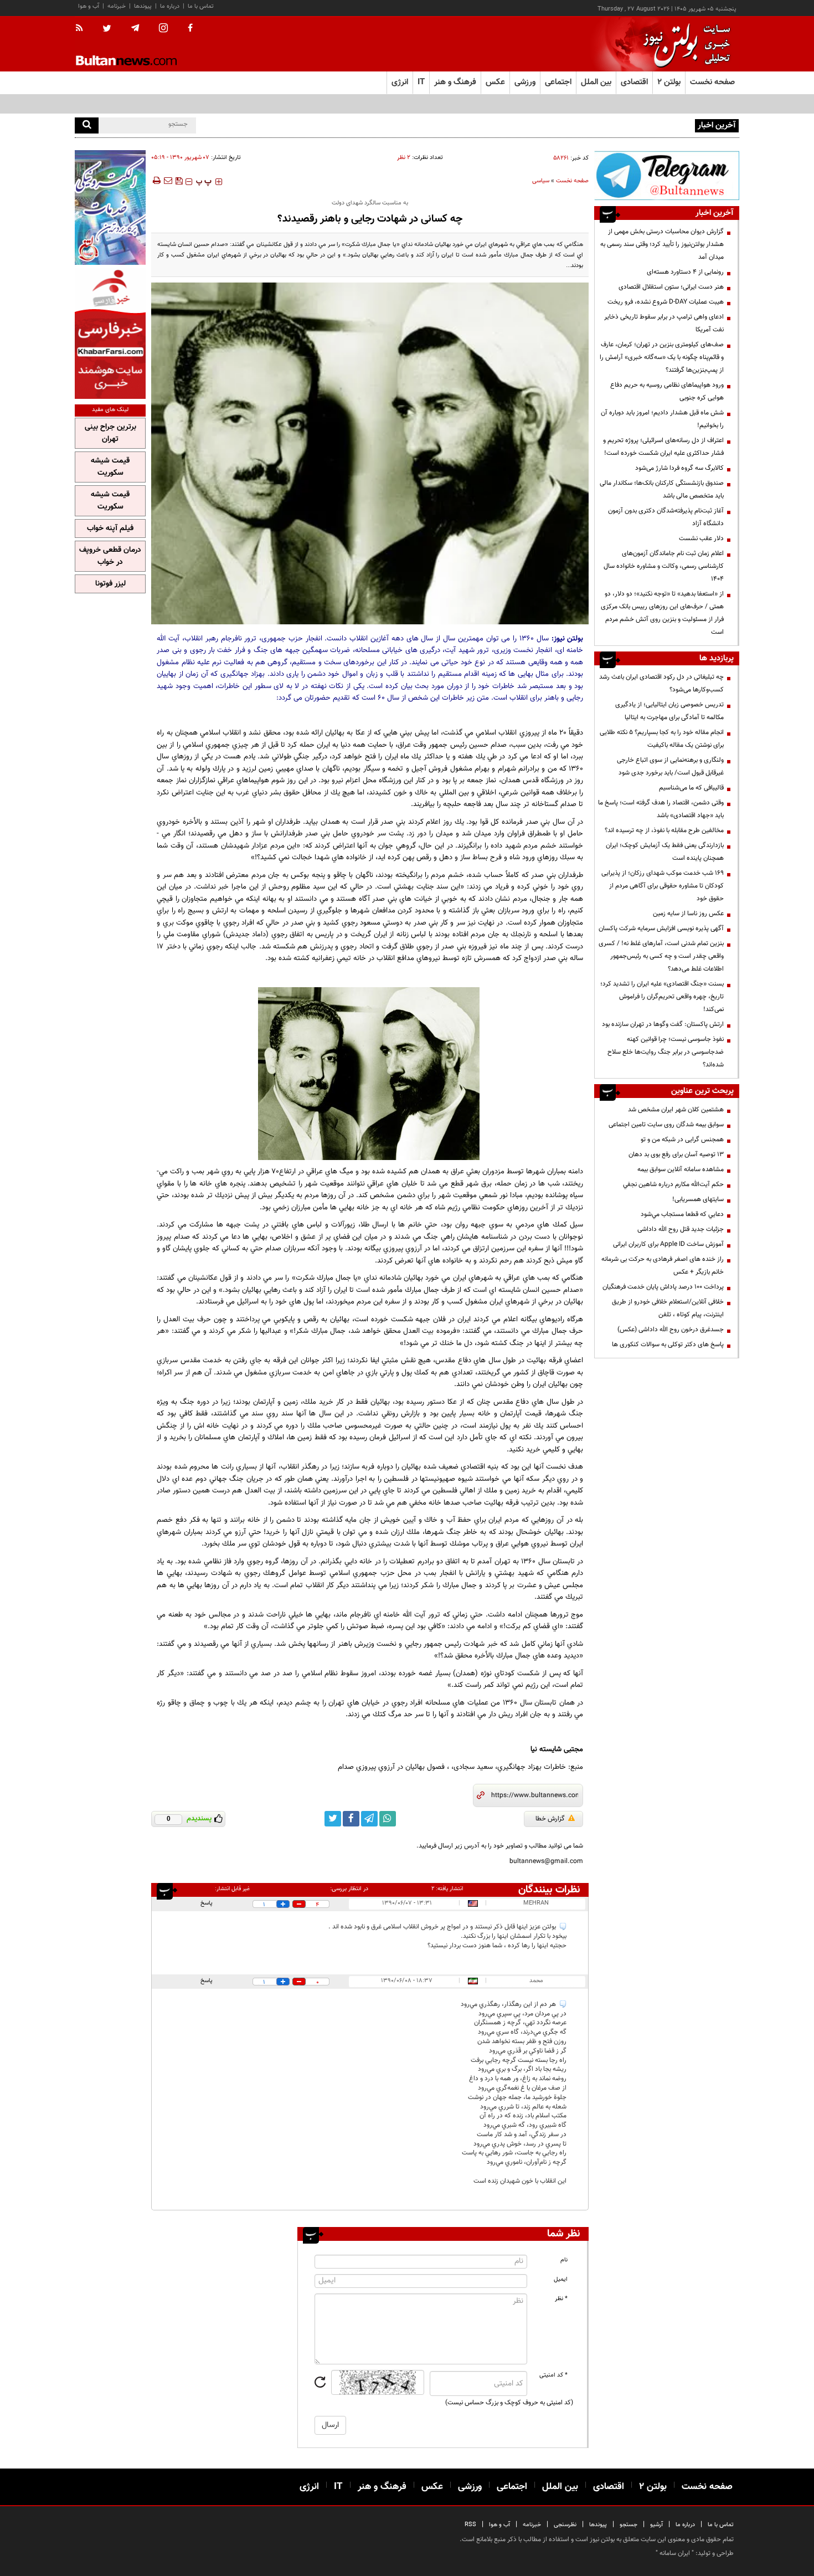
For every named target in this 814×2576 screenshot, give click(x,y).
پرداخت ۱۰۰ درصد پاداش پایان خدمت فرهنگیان (663, 1287)
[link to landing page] (684, 44)
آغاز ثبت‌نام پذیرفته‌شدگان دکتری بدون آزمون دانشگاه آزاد (666, 517)
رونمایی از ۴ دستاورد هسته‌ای (685, 272)
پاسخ (207, 1903)
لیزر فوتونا (110, 584)
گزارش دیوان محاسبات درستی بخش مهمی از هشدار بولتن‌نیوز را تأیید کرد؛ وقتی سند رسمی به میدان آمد (662, 244)
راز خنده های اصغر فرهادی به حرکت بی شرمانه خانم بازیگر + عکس (663, 1266)
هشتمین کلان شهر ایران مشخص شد (676, 1110)
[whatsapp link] (388, 1819)
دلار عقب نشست (701, 538)
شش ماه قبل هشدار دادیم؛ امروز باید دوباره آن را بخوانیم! (662, 419)
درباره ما (170, 6)
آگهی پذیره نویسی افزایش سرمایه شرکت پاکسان (661, 928)
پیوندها (143, 6)
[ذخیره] (179, 181)
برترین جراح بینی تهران (110, 433)
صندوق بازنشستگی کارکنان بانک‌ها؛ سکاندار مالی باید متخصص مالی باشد (662, 489)
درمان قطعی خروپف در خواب (110, 556)
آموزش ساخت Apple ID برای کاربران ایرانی (668, 1244)
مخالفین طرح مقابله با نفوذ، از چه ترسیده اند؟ (664, 830)
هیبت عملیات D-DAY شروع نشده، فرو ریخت (634, 125)
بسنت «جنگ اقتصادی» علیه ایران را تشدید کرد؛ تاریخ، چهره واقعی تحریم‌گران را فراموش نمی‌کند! (662, 997)
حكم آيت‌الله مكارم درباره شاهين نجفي (673, 1184)
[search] (87, 125)
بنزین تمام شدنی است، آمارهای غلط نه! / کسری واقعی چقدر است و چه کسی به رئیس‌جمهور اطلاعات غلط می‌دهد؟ (661, 956)
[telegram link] (369, 1819)
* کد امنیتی (553, 2375)
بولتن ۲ (669, 82)
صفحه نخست (712, 82)
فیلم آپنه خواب (110, 528)
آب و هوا (89, 6)
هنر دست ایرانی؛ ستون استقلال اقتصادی (671, 287)
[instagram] (163, 29)
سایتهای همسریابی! (698, 1199)
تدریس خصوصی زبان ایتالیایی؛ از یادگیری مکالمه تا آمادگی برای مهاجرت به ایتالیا (669, 711)
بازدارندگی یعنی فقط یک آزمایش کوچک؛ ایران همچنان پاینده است (665, 852)
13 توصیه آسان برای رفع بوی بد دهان (676, 1154)
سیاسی (541, 181)
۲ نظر (404, 158)
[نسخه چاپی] (156, 181)
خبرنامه (117, 6)
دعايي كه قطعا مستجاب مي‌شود (682, 1214)
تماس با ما (201, 6)
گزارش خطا (550, 1819)
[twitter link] (333, 1819)
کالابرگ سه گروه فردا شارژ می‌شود (679, 468)
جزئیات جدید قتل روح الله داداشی (681, 1229)
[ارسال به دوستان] (168, 181)
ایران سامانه (675, 2553)
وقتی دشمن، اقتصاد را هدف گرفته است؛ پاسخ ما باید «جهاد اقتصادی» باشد (661, 809)
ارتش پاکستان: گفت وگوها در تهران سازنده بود (663, 1024)
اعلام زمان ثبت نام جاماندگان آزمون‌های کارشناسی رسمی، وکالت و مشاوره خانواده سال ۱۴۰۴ (664, 566)
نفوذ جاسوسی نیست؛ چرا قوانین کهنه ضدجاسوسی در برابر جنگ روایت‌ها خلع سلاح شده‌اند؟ (666, 1052)
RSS (470, 2525)
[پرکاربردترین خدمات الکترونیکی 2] (110, 207)
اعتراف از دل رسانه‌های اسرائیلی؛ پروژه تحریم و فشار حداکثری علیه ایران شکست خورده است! (663, 447)
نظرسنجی (565, 2525)
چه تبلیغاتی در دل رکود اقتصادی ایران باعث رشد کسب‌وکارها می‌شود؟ (661, 683)
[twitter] (107, 29)
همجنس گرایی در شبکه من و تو (682, 1140)
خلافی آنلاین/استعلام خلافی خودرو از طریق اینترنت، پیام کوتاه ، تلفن (668, 1308)
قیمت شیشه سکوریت (110, 467)
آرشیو (656, 2525)
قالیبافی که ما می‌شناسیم (691, 788)
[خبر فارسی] (110, 333)
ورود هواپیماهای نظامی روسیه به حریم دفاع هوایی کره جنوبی (667, 391)
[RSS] (83, 29)
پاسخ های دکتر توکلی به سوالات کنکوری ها (668, 1345)
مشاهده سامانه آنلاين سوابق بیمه (681, 1169)
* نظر (561, 2299)
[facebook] (190, 29)
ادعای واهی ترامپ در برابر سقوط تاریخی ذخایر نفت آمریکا (664, 323)
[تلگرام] (667, 175)
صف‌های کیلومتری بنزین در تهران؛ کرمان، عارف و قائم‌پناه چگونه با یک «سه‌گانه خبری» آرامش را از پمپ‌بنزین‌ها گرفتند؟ (662, 357)
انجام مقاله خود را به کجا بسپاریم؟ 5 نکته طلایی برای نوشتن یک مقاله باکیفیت (662, 739)
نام (564, 2260)
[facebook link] (351, 1819)
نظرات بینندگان (549, 1890)
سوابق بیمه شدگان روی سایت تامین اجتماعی (666, 1125)
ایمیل (561, 2279)
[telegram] (135, 28)
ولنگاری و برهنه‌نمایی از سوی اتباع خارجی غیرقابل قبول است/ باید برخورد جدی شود (670, 766)
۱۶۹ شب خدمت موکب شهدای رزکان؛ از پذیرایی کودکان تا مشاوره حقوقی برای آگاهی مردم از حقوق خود (663, 886)
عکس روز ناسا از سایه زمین (688, 914)
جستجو (628, 2525)
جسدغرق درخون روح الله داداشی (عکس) (671, 1330)
